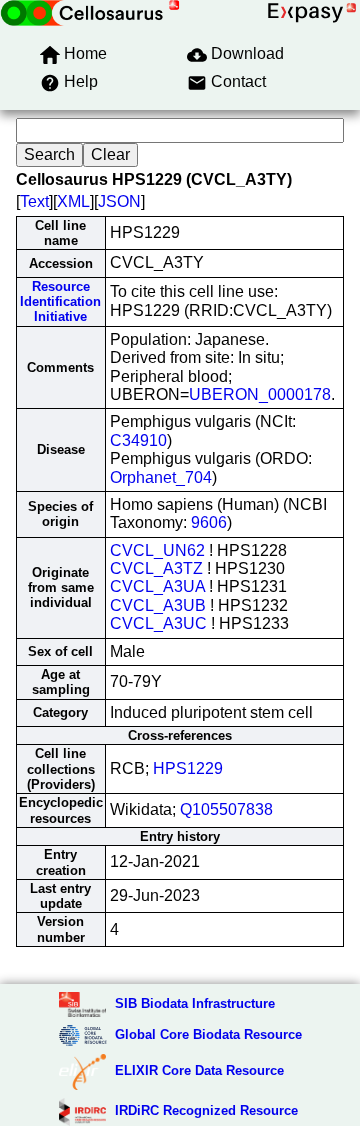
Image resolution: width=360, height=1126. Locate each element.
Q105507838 (226, 809)
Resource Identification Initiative (60, 302)
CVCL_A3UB (158, 605)
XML (73, 201)
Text (34, 201)
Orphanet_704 (161, 477)
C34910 (138, 440)
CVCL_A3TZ (156, 568)
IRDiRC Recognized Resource (206, 1110)
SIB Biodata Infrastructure (195, 1003)
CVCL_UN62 (157, 550)
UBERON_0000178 (260, 394)
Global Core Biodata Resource (208, 1034)
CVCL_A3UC (158, 623)
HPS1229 (188, 768)
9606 (209, 522)
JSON (119, 201)
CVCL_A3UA (157, 586)
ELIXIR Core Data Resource (199, 1070)
